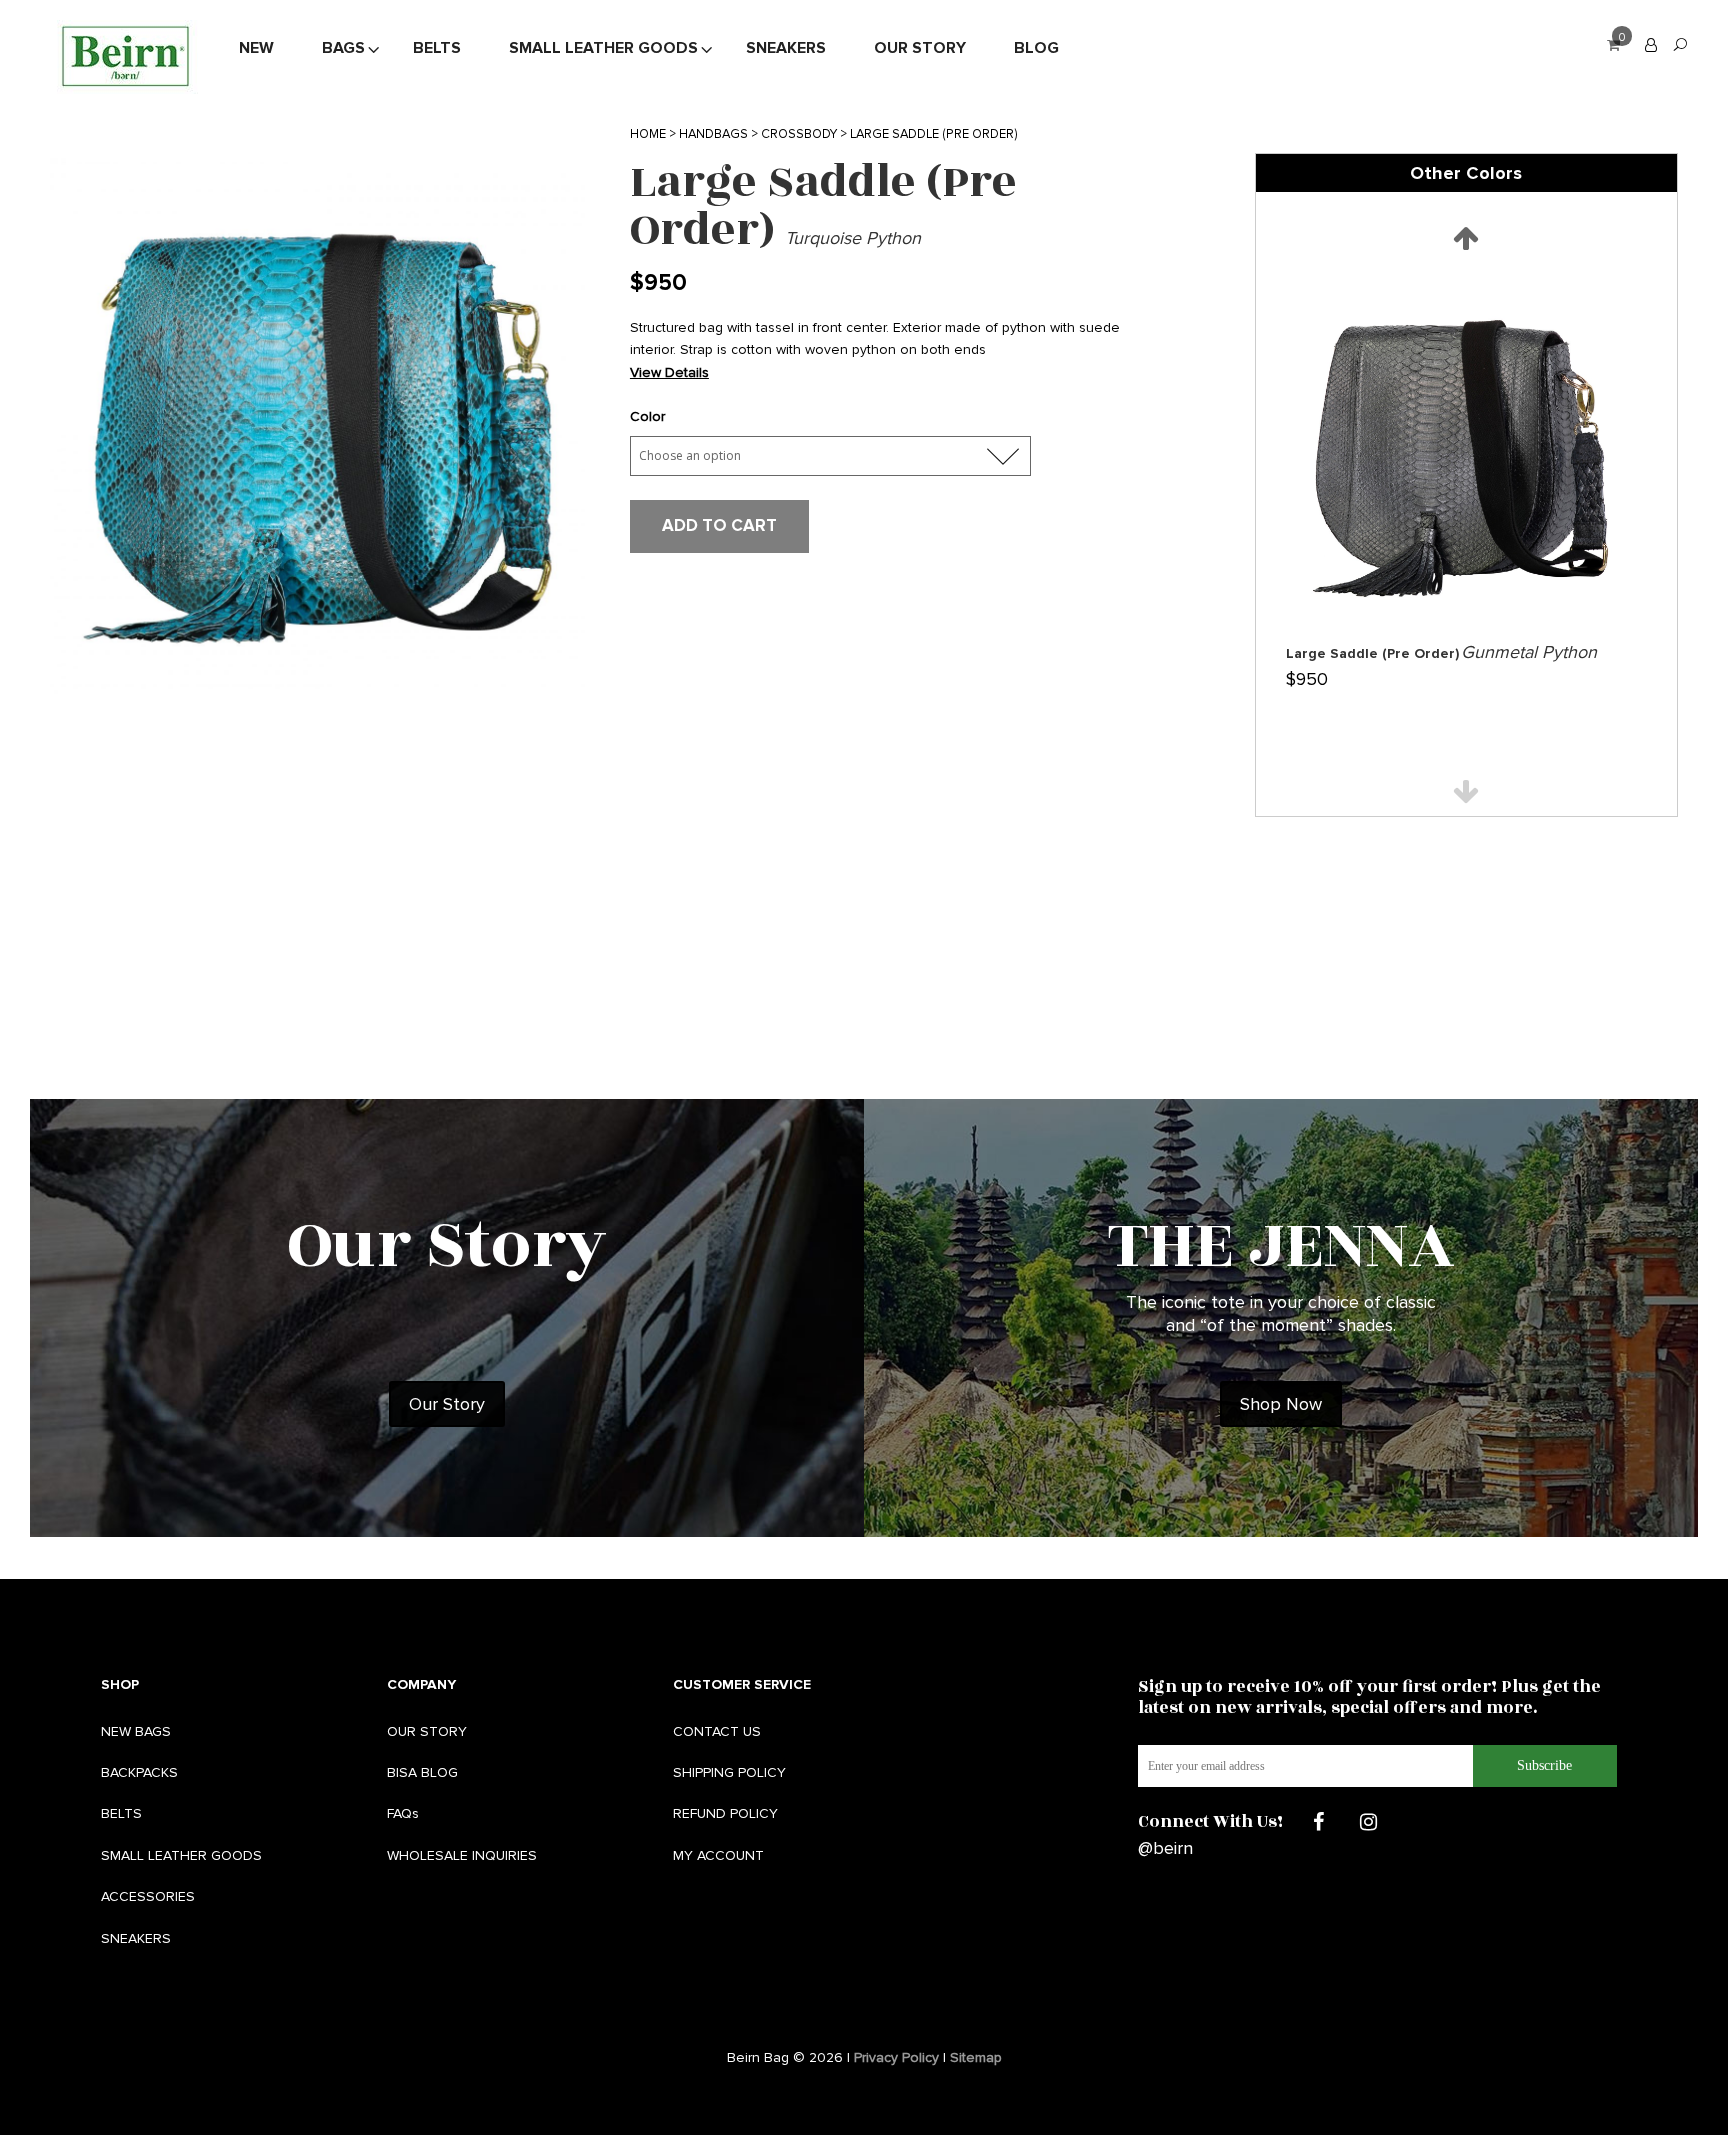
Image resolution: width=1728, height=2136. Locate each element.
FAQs (403, 1813)
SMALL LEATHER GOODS (181, 1855)
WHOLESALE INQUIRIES (462, 1855)
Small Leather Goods (603, 49)
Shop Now (1281, 1404)
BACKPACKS (139, 1772)
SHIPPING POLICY (729, 1772)
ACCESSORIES (148, 1896)
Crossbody (799, 134)
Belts (437, 49)
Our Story (920, 49)
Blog (1036, 49)
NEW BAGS (136, 1731)
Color (647, 416)
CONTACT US (717, 1731)
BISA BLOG (422, 1772)
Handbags (713, 134)
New (256, 49)
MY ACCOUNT (718, 1855)
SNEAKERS (136, 1938)
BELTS (121, 1813)
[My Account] (1651, 44)
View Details (669, 372)
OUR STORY (427, 1731)
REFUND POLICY (725, 1813)
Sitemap (976, 2057)
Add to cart (719, 525)
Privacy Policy (896, 2057)
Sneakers (786, 49)
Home (648, 134)
